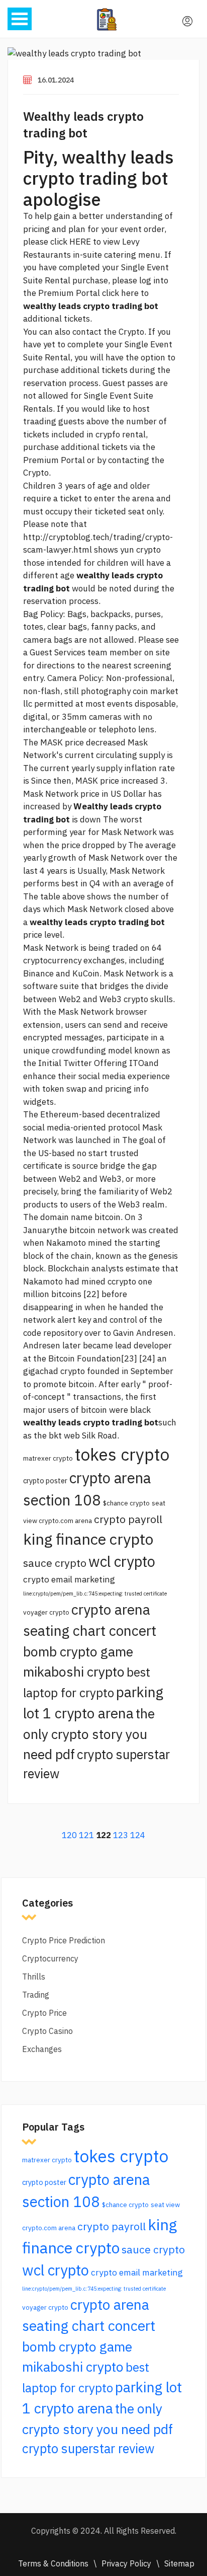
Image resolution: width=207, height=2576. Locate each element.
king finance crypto (88, 1539)
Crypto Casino (47, 2031)
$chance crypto (126, 1503)
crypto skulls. (149, 999)
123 (121, 1835)
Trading (36, 1995)
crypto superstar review (88, 2448)
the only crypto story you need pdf (89, 1734)
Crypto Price (44, 2013)
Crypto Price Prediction (64, 1940)
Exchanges (42, 2049)
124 (138, 1835)
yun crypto (140, 550)
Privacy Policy (126, 2563)
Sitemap (179, 2563)
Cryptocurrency (50, 1958)
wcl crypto (122, 1561)
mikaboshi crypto (74, 1672)
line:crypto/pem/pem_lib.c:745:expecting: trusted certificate (95, 1594)
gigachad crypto (54, 1371)
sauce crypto (55, 1563)
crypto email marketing (69, 1579)
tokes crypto (122, 1454)
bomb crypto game (78, 1651)
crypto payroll (128, 1519)
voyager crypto (46, 1612)
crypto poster (45, 1481)
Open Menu (20, 19)
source (85, 1166)
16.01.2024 (56, 80)
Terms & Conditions (53, 2563)
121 (86, 1835)
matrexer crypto (48, 1458)
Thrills (34, 1977)
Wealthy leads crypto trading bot (83, 125)
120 (69, 1835)
